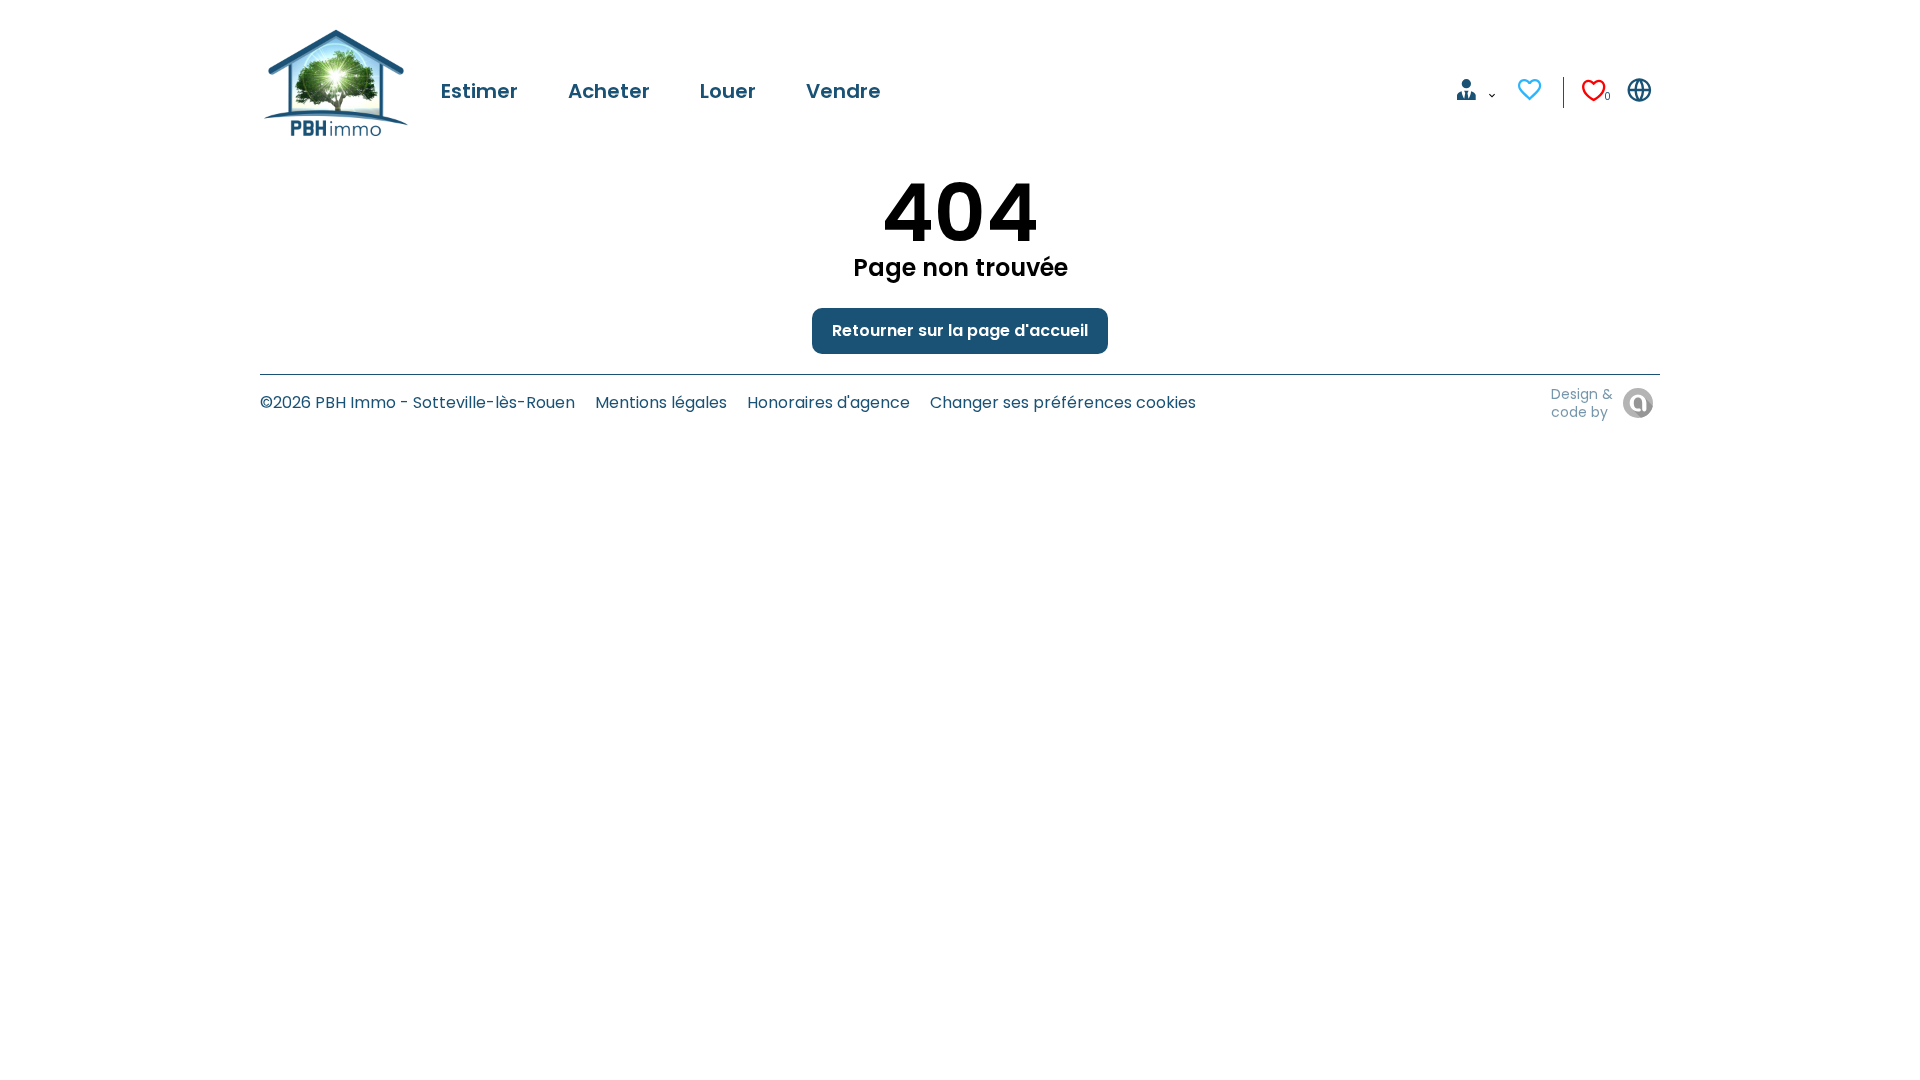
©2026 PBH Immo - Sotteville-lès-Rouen (417, 402)
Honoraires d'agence (828, 402)
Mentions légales (661, 402)
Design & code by (1582, 403)
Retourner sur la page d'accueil (960, 330)
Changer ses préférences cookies (1063, 402)
